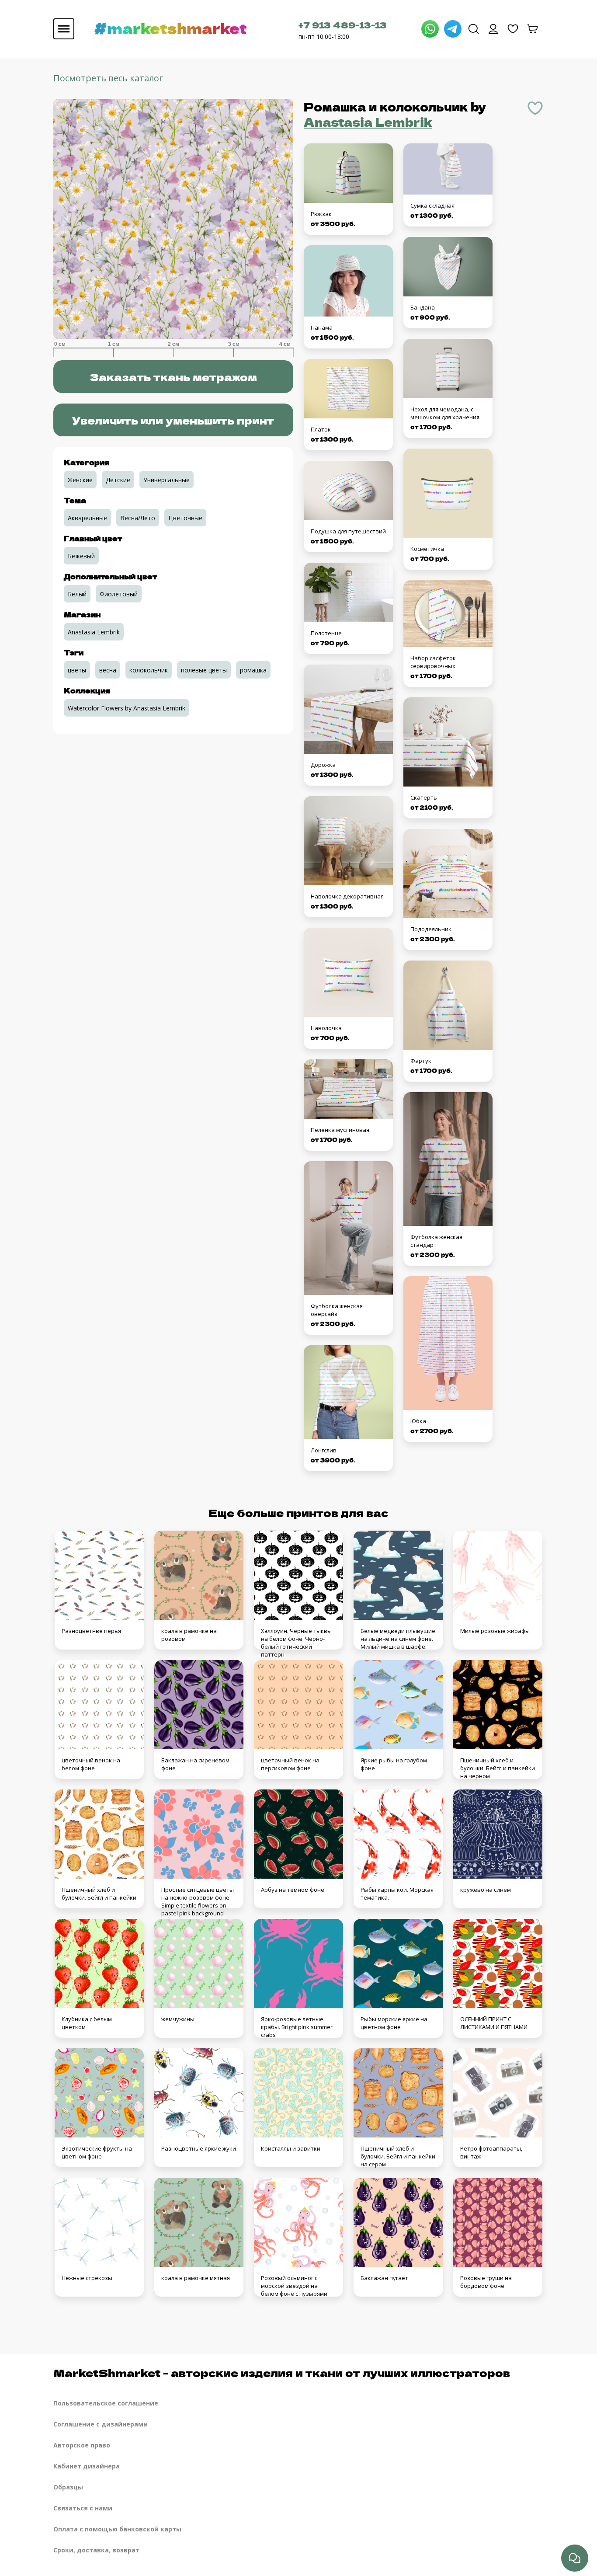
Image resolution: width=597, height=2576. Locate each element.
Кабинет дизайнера (87, 2466)
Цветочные (185, 518)
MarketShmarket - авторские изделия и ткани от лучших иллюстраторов (282, 2372)
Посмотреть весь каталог (108, 78)
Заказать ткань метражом (173, 377)
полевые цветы (204, 670)
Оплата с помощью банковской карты (117, 2529)
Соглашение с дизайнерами (101, 2424)
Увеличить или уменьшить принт (173, 420)
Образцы (68, 2487)
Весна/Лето (138, 518)
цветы (77, 670)
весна (108, 670)
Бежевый (81, 556)
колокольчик (149, 670)
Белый (77, 594)
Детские (118, 480)
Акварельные (87, 518)
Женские (80, 480)
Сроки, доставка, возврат (96, 2550)
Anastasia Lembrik (368, 122)
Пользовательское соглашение (106, 2403)
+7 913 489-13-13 (343, 25)
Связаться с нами (83, 2508)
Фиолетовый (119, 594)
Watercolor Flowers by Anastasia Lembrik (127, 708)
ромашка (253, 670)
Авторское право (82, 2445)
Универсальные (167, 480)
